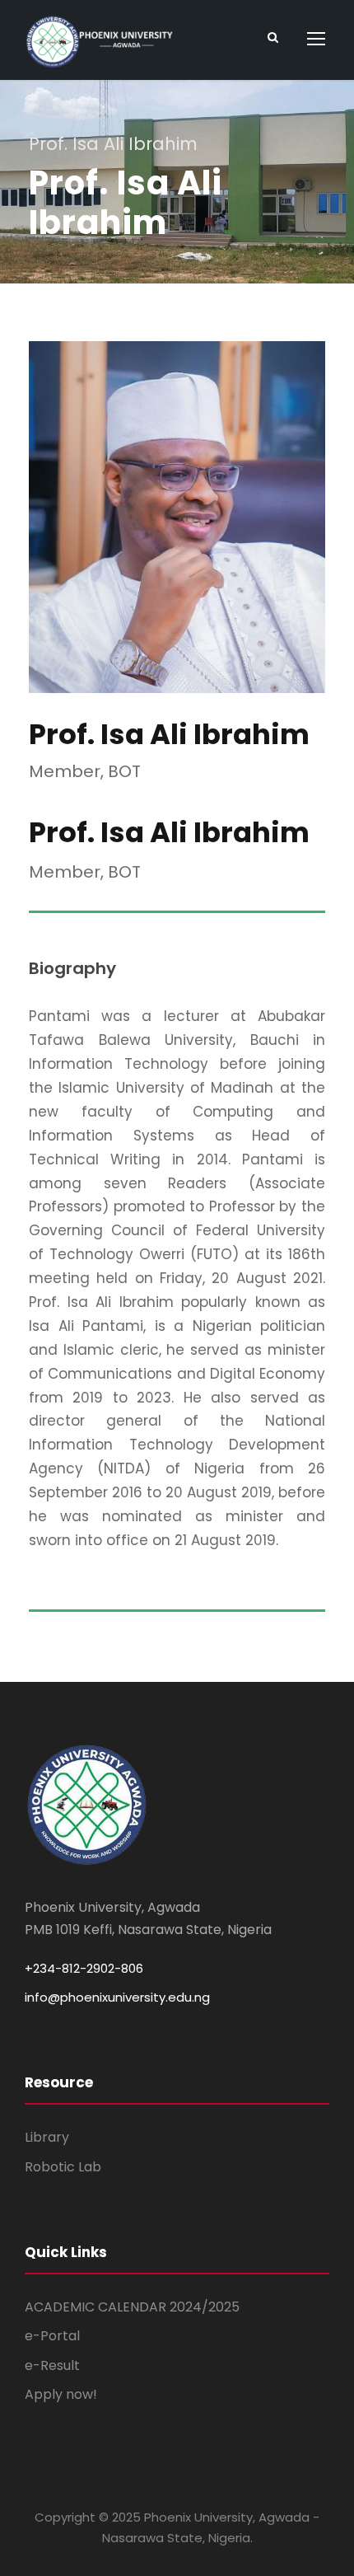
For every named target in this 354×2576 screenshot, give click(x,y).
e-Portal (52, 2336)
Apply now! (61, 2394)
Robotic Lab (63, 2167)
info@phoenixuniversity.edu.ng (117, 1997)
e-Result (52, 2365)
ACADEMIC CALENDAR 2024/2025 (132, 2307)
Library (47, 2137)
